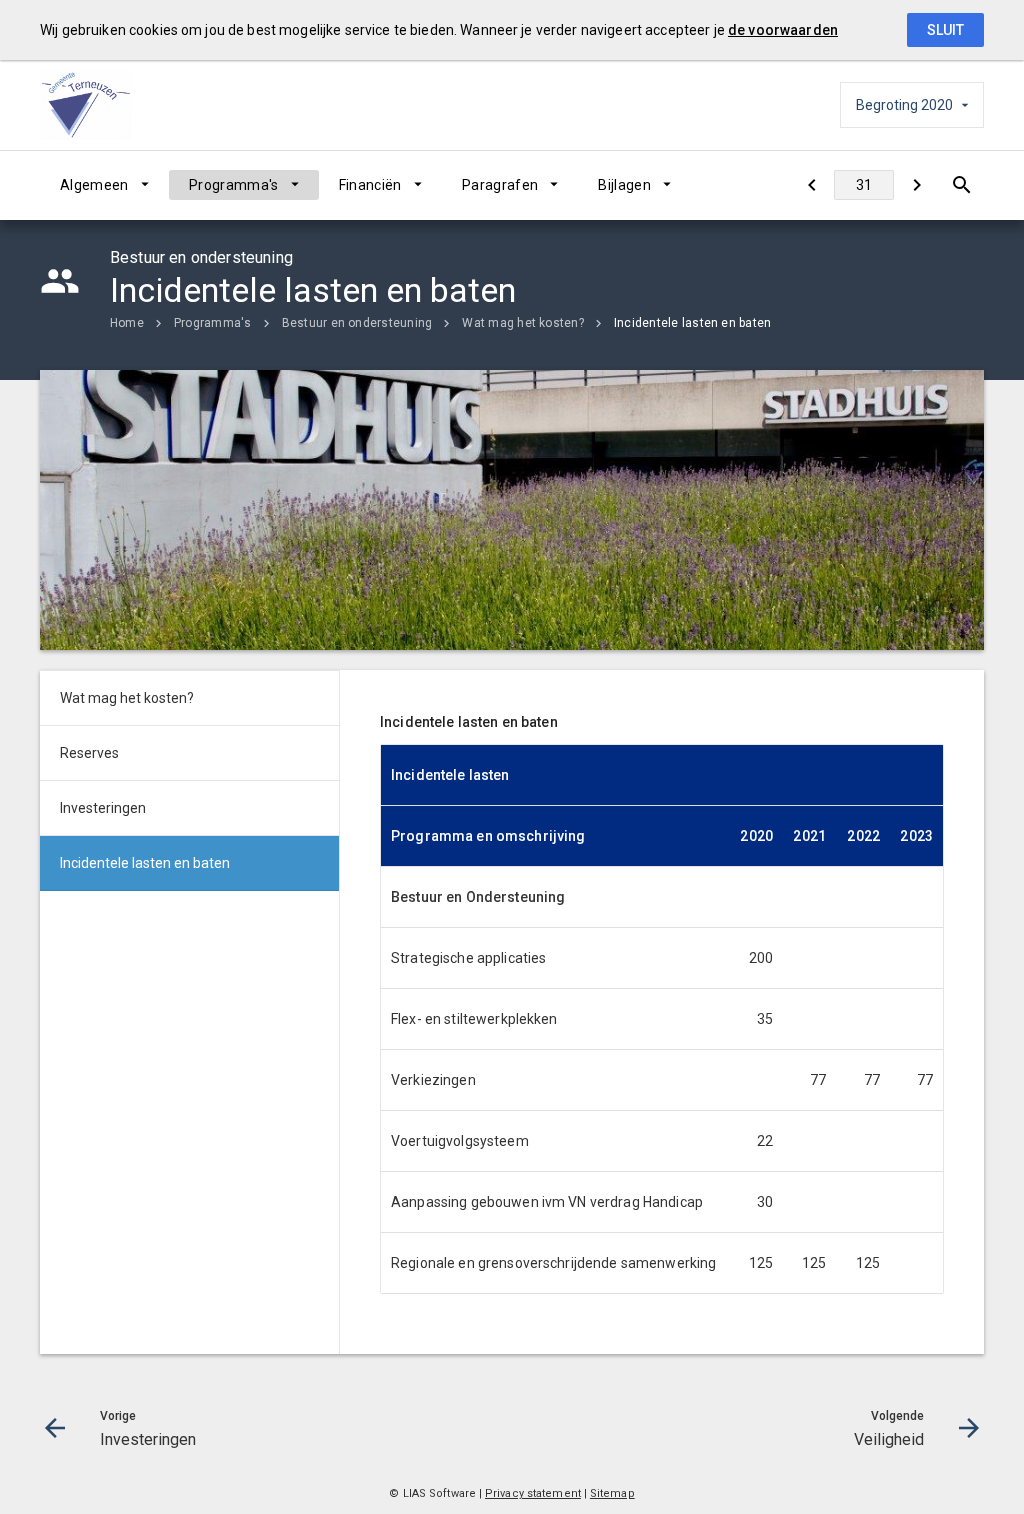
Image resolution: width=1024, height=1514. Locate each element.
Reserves (89, 753)
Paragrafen (500, 185)
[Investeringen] (811, 185)
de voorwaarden (783, 30)
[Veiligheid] (916, 185)
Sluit (945, 30)
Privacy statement (533, 1493)
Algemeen (94, 185)
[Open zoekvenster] (961, 185)
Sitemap (612, 1493)
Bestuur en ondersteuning (357, 323)
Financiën (370, 185)
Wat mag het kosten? (523, 323)
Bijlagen (624, 185)
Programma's (234, 185)
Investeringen (103, 808)
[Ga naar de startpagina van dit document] (90, 105)
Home (127, 323)
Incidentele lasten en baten (692, 323)
